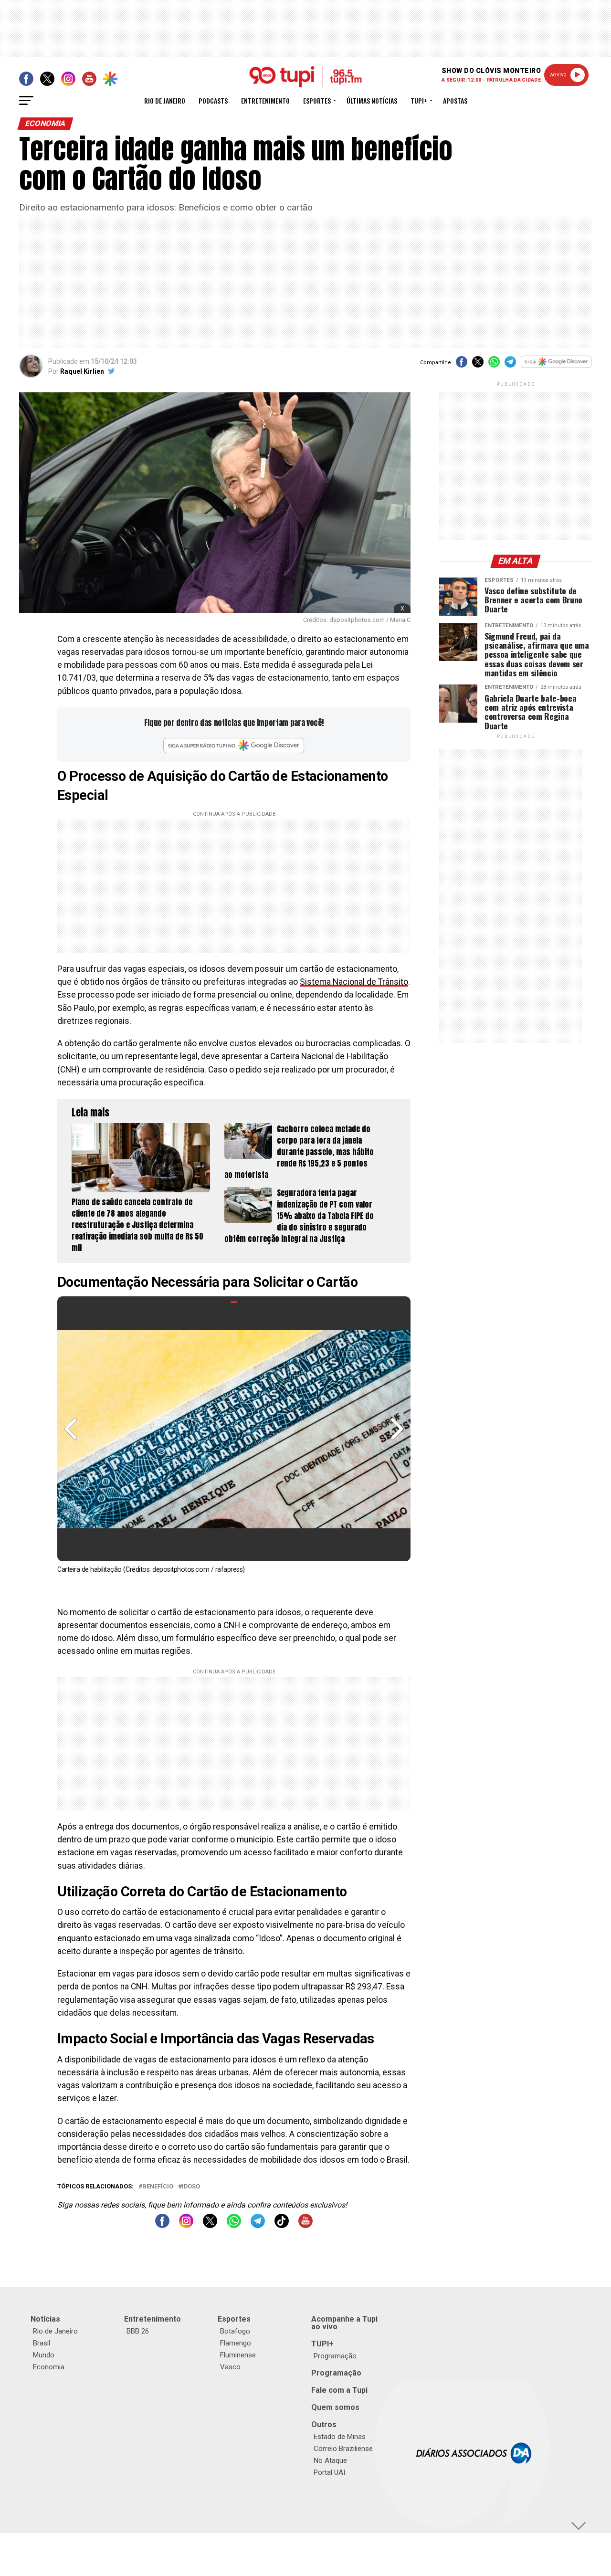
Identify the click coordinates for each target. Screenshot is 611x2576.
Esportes (317, 100)
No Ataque (330, 2460)
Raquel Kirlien (82, 371)
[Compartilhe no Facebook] (462, 365)
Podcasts (213, 100)
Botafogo (235, 2331)
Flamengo (236, 2343)
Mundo (44, 2355)
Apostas (455, 100)
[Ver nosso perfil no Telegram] (258, 2225)
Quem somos (335, 2407)
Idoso (191, 2187)
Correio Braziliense (343, 2449)
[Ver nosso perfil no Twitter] (210, 2225)
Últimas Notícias (372, 100)
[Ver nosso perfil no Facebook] (162, 2225)
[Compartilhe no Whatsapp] (494, 365)
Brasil (42, 2343)
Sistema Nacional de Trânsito (354, 982)
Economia (49, 2367)
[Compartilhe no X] (478, 365)
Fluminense (238, 2355)
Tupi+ (419, 100)
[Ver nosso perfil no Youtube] (305, 2225)
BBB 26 (138, 2331)
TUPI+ (322, 2344)
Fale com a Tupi (339, 2390)
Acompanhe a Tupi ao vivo (344, 2323)
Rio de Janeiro (165, 100)
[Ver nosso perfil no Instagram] (186, 2225)
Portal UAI (329, 2472)
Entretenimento (265, 100)
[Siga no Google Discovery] (556, 367)
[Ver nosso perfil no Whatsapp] (234, 2225)
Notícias (45, 2319)
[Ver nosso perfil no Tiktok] (282, 2225)
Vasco (230, 2367)
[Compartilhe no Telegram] (510, 365)
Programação (335, 2356)
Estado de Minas (340, 2437)
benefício (158, 2187)
